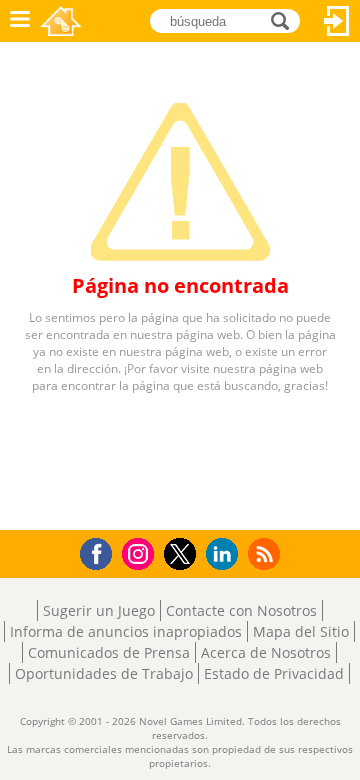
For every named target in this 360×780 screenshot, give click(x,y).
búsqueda (285, 19)
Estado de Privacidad (274, 673)
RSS (266, 553)
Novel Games (61, 21)
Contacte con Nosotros (241, 610)
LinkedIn (225, 554)
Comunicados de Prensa (109, 652)
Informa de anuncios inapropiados (126, 631)
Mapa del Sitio (301, 631)
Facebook (101, 551)
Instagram (141, 552)
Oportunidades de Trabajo (104, 673)
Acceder (337, 21)
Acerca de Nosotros (266, 652)
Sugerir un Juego (99, 610)
